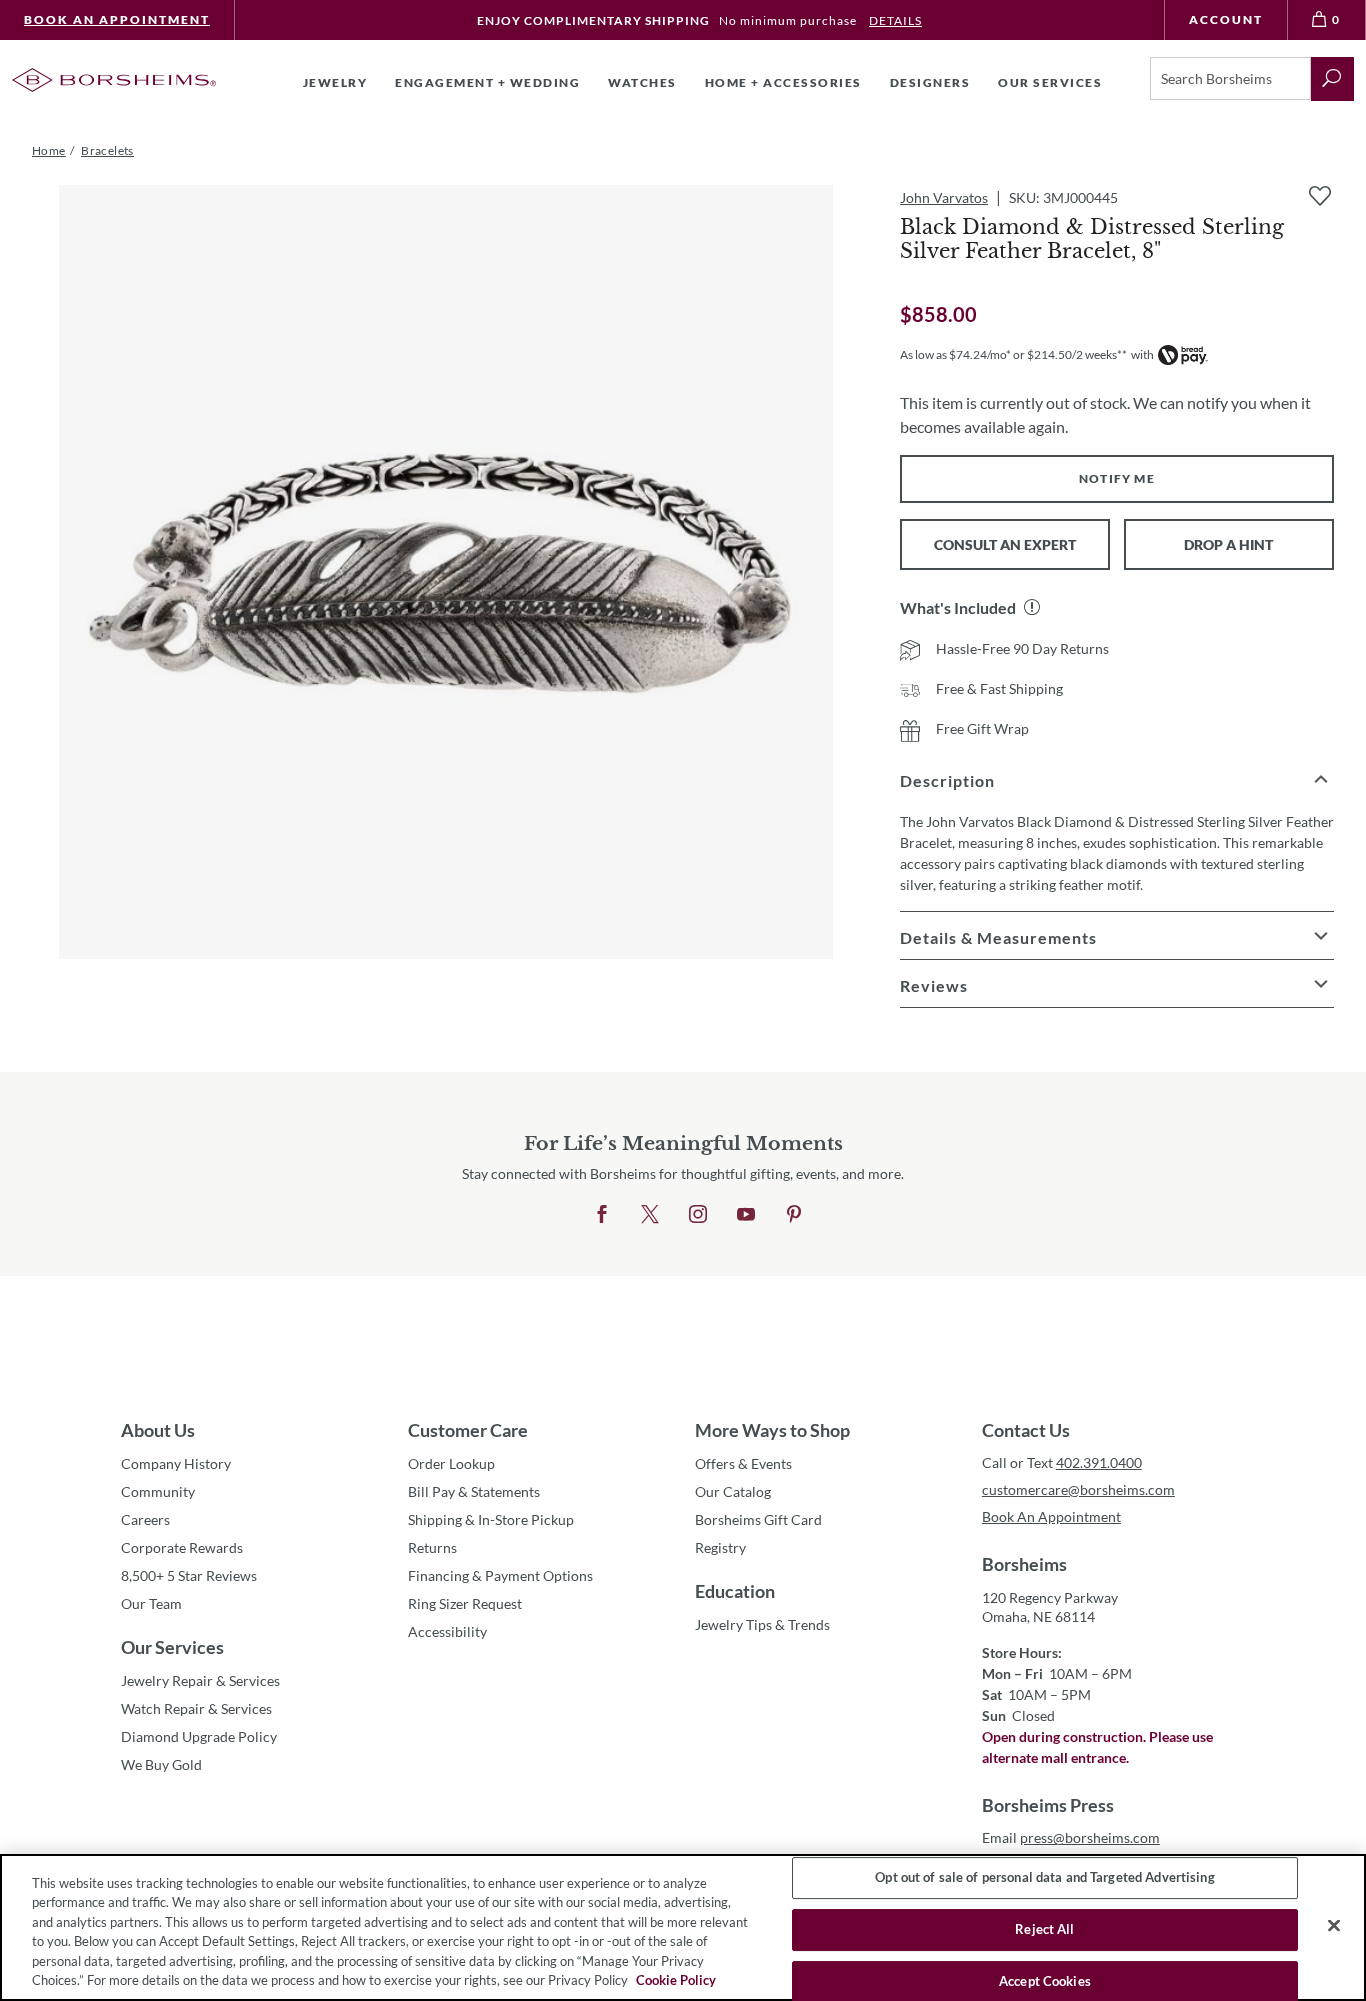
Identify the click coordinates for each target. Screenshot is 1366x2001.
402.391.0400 (1099, 1462)
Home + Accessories (783, 82)
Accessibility (447, 1631)
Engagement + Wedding (487, 82)
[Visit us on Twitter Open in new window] (650, 1215)
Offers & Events (743, 1463)
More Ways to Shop (772, 1430)
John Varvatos (944, 197)
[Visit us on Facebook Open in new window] (602, 1215)
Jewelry (335, 82)
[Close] (1334, 1926)
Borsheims (1024, 1564)
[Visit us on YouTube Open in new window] (746, 1215)
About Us (158, 1430)
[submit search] (1332, 79)
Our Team (151, 1603)
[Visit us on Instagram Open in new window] (698, 1215)
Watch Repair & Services (196, 1708)
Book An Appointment (117, 19)
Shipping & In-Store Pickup (491, 1519)
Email (1071, 1837)
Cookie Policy (676, 1980)
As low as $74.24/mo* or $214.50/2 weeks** (1013, 354)
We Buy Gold (161, 1764)
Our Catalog (733, 1491)
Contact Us (1026, 1430)
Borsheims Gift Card (758, 1519)
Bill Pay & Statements (474, 1491)
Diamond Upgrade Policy (199, 1736)
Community (158, 1491)
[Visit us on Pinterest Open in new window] (794, 1215)
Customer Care (468, 1430)
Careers (145, 1519)
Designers (930, 82)
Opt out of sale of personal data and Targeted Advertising (1044, 1878)
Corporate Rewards (182, 1547)
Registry (720, 1547)
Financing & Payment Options (500, 1575)
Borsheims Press (1048, 1805)
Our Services (172, 1647)
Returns (432, 1547)
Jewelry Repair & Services (200, 1680)
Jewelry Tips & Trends (762, 1624)
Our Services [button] (1050, 82)
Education (735, 1591)
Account (1226, 19)
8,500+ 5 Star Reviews (189, 1575)
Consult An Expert (1005, 544)
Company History (176, 1463)
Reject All (1044, 1929)
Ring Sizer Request (465, 1603)
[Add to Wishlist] (1320, 196)
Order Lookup (451, 1463)
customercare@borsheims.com (1078, 1489)
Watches (642, 82)
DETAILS (895, 20)
